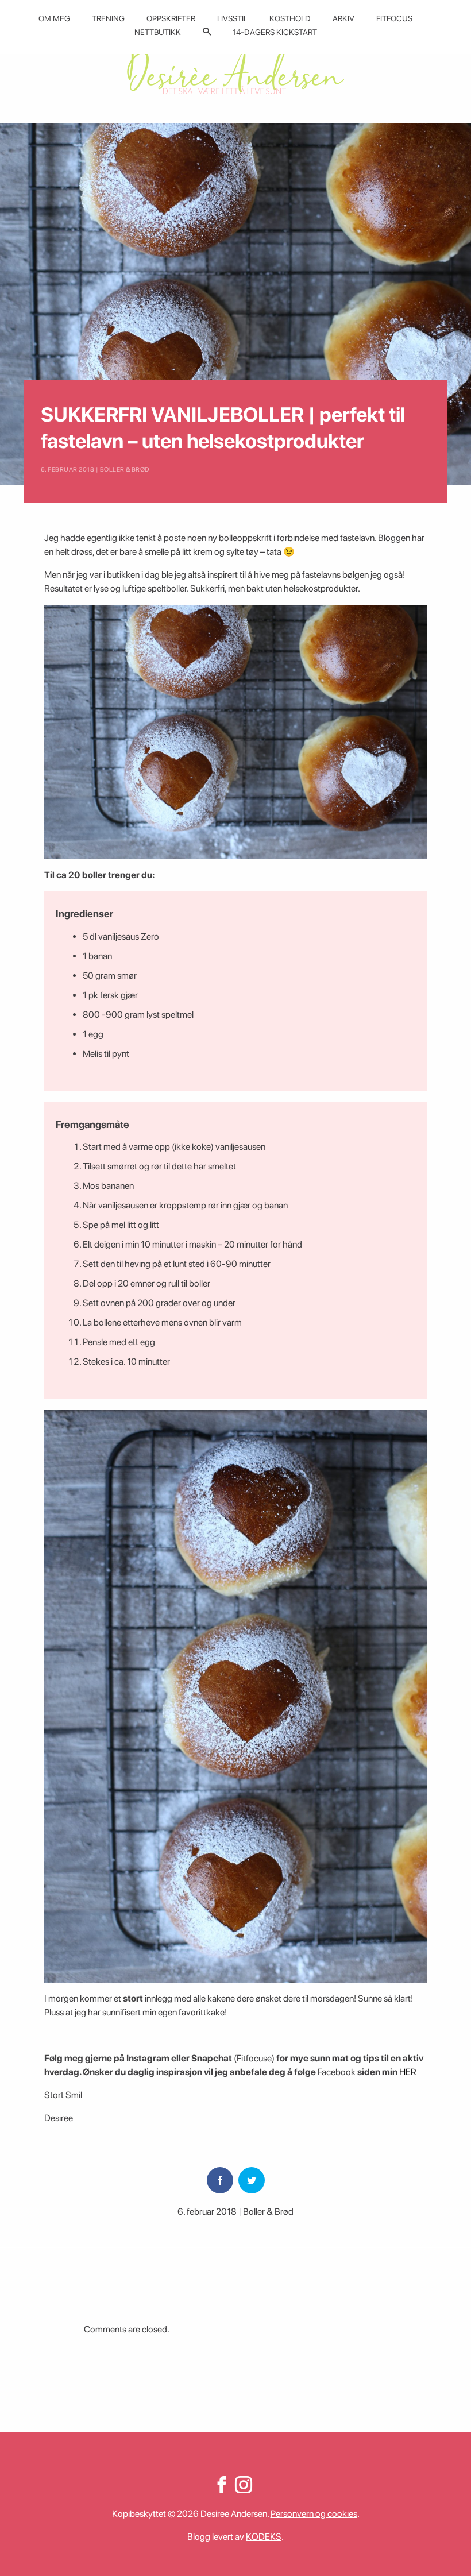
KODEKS (264, 2537)
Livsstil (232, 18)
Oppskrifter (171, 18)
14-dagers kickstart (275, 32)
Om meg (54, 18)
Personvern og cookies (314, 2514)
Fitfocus (394, 18)
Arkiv (343, 18)
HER (408, 2072)
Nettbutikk (158, 32)
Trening (108, 18)
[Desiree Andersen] (235, 70)
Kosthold (290, 18)
